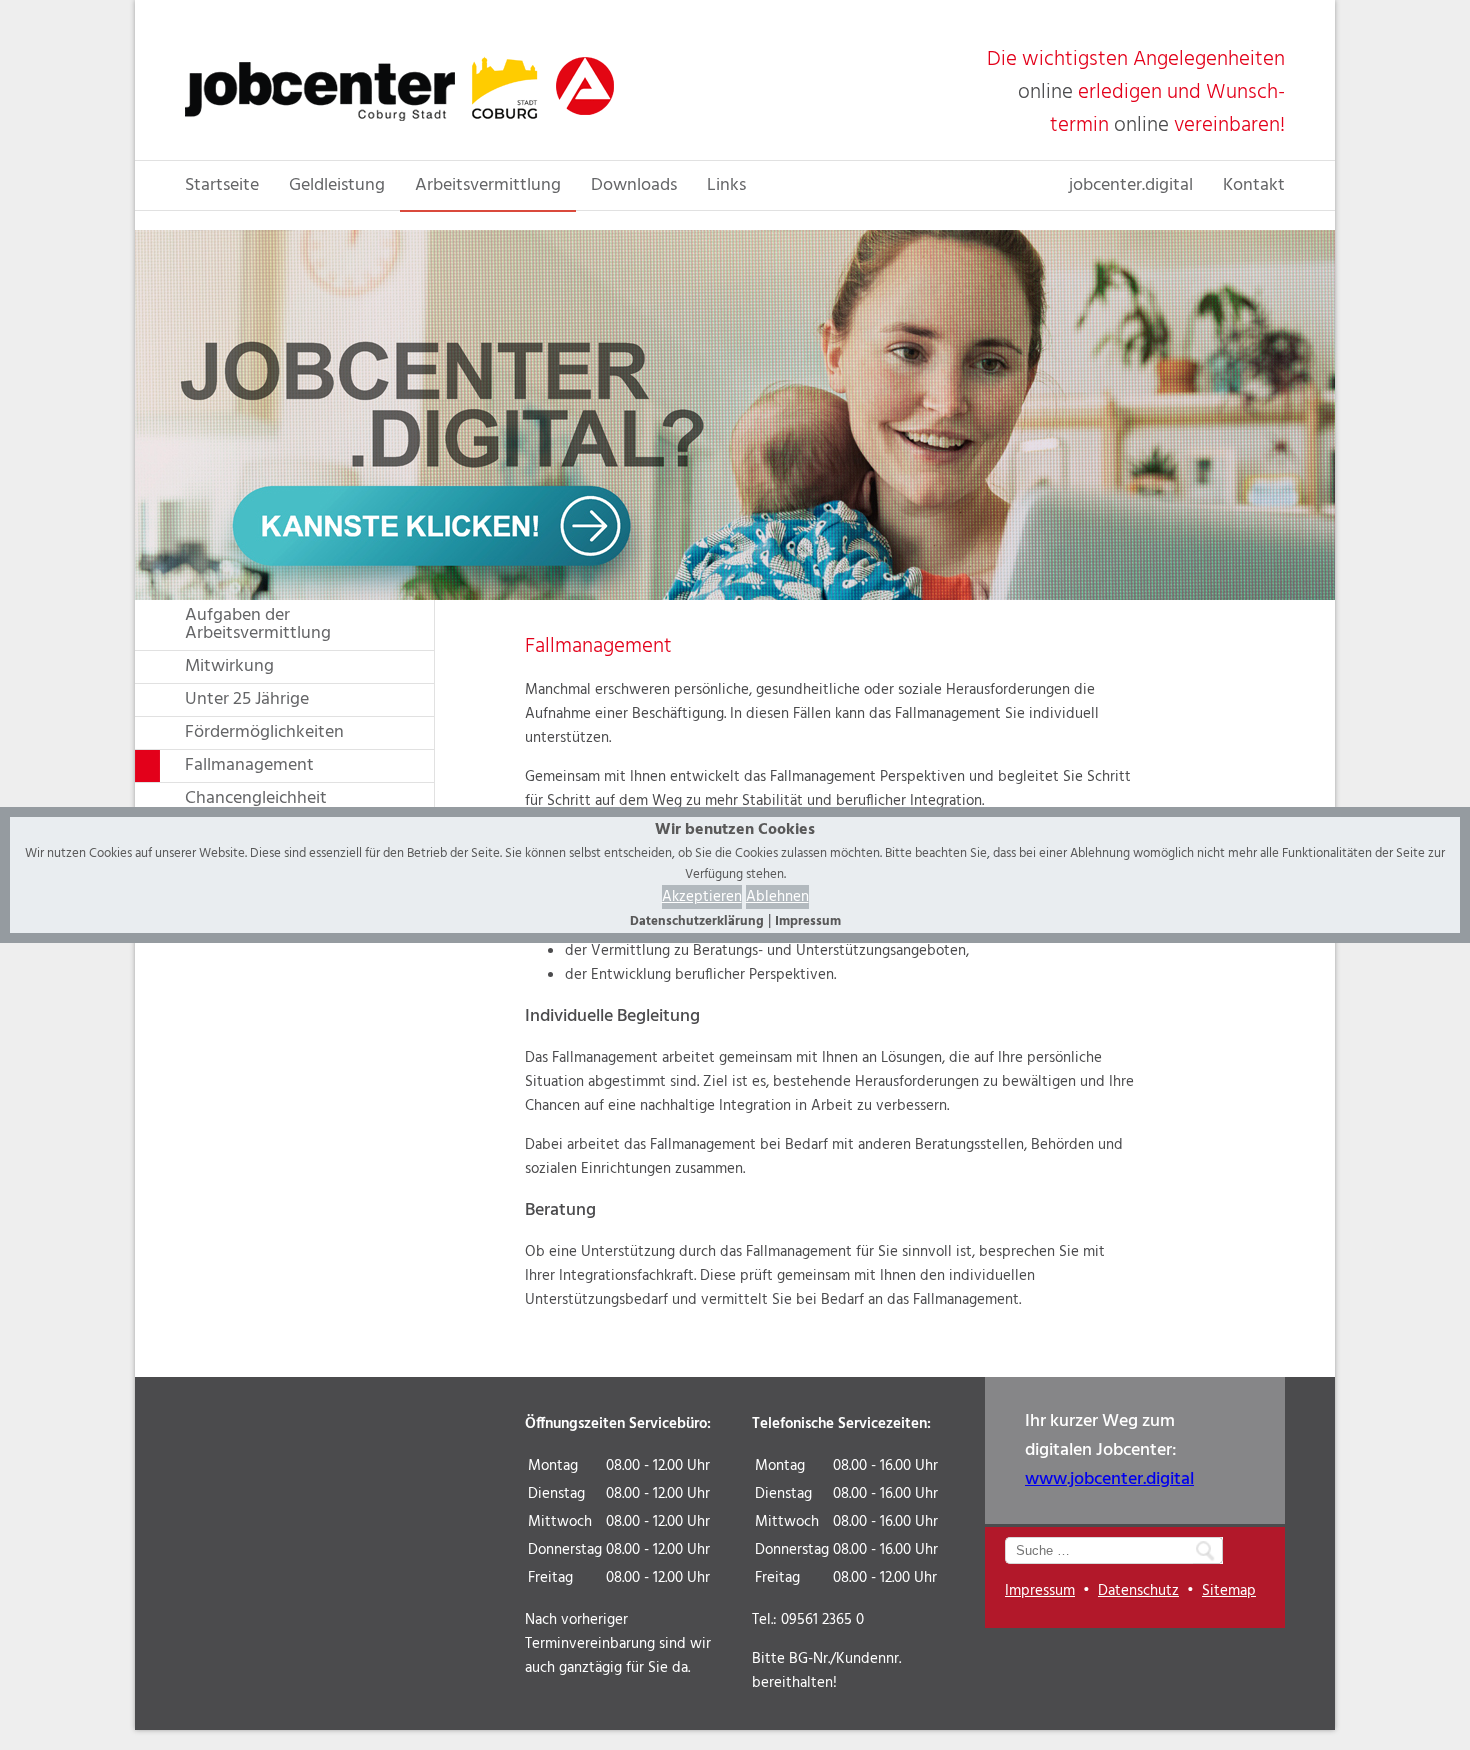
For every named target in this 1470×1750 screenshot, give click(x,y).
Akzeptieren (702, 897)
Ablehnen (777, 897)
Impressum (808, 921)
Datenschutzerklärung (697, 921)
